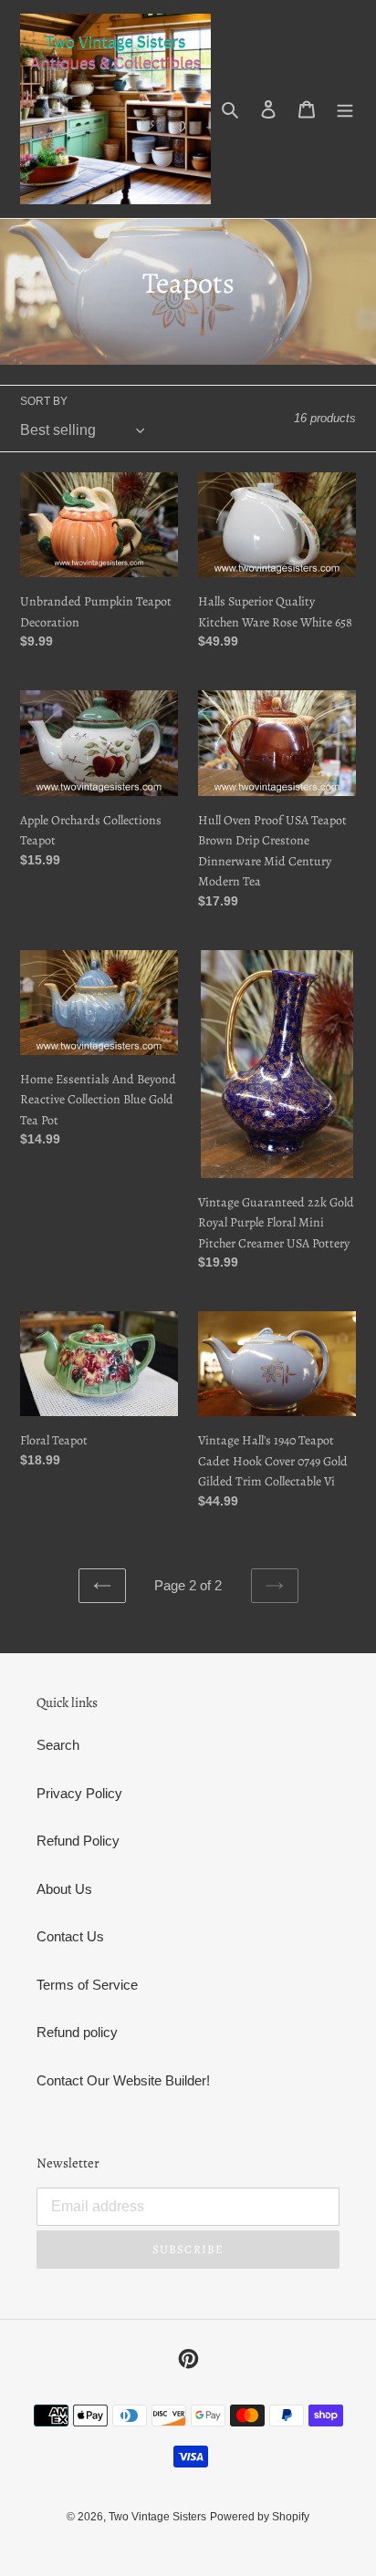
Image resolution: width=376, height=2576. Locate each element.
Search (58, 1745)
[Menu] (345, 109)
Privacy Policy (79, 1793)
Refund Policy (78, 1841)
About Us (64, 1889)
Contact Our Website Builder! (123, 2080)
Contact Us (70, 1936)
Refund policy (77, 2032)
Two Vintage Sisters (157, 2517)
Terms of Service (87, 1985)
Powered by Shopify (260, 2517)
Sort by (44, 401)
